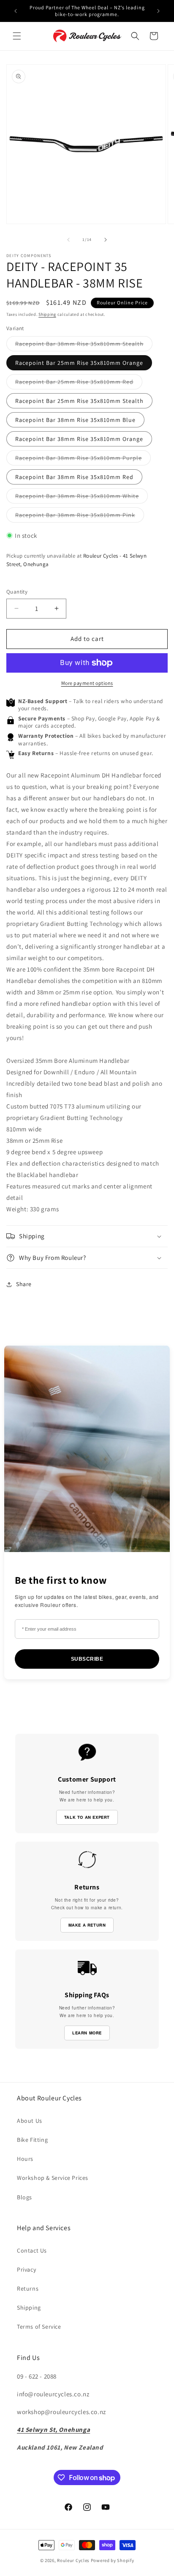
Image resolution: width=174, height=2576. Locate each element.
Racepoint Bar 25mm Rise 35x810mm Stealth (79, 401)
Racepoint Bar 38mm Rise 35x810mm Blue (75, 420)
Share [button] (24, 1284)
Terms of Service (39, 2327)
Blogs (24, 2197)
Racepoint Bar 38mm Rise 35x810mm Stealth (84, 345)
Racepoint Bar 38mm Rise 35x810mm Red (74, 477)
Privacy (26, 2269)
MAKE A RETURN (87, 1925)
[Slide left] (68, 240)
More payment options (87, 683)
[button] (17, 36)
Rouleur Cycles (73, 2560)
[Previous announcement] (16, 11)
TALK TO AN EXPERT (87, 1817)
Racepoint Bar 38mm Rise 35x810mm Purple (83, 460)
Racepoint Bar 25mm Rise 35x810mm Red (79, 383)
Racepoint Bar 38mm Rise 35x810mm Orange (79, 439)
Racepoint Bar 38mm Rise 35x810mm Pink (80, 517)
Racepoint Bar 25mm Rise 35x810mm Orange (79, 363)
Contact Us (32, 2250)
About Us (30, 2121)
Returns (28, 2289)
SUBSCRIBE (87, 1659)
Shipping (47, 314)
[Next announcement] (158, 11)
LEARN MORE (87, 2033)
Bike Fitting (32, 2140)
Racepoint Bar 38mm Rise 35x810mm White (82, 498)
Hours (25, 2159)
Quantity (17, 592)
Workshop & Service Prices (53, 2178)
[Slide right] (106, 240)
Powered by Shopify (113, 2560)
